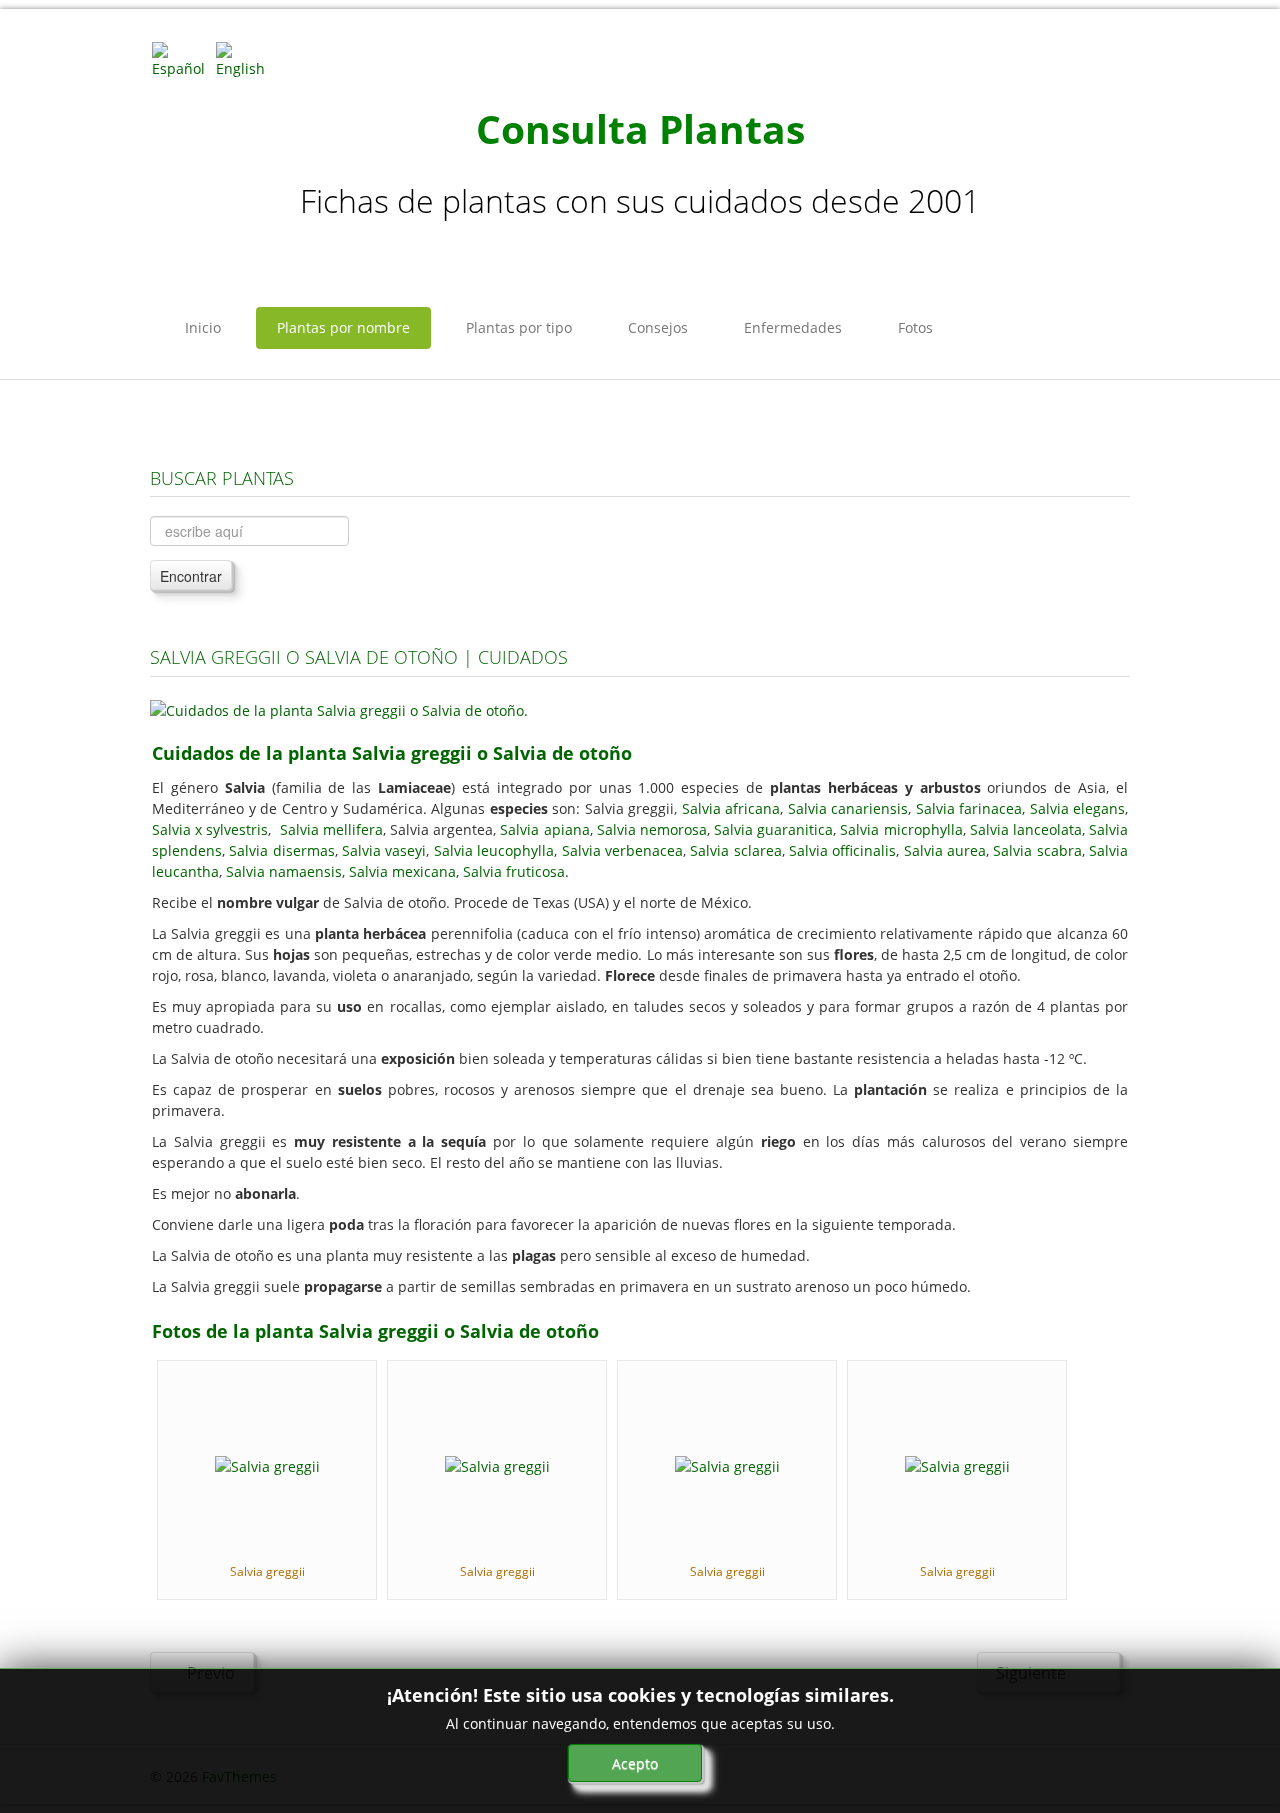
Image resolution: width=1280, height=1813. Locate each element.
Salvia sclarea (735, 850)
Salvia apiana (544, 829)
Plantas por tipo (519, 327)
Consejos (658, 327)
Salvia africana (731, 808)
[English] (246, 58)
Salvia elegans (1078, 808)
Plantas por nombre (343, 327)
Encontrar (191, 576)
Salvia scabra (1037, 850)
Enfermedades (793, 327)
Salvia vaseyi (384, 850)
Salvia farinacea (969, 808)
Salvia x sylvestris (210, 829)
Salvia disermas (281, 850)
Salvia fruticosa (514, 871)
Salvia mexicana (402, 871)
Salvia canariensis (848, 808)
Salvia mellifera (331, 829)
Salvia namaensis (284, 871)
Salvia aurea (945, 850)
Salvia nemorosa (652, 829)
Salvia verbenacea (622, 850)
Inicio (203, 327)
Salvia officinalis (842, 850)
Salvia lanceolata (1026, 829)
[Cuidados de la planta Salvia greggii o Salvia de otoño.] (339, 708)
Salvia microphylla (901, 829)
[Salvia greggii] (267, 1464)
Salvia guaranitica (773, 829)
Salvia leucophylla (494, 850)
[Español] (182, 58)
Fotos (915, 327)
